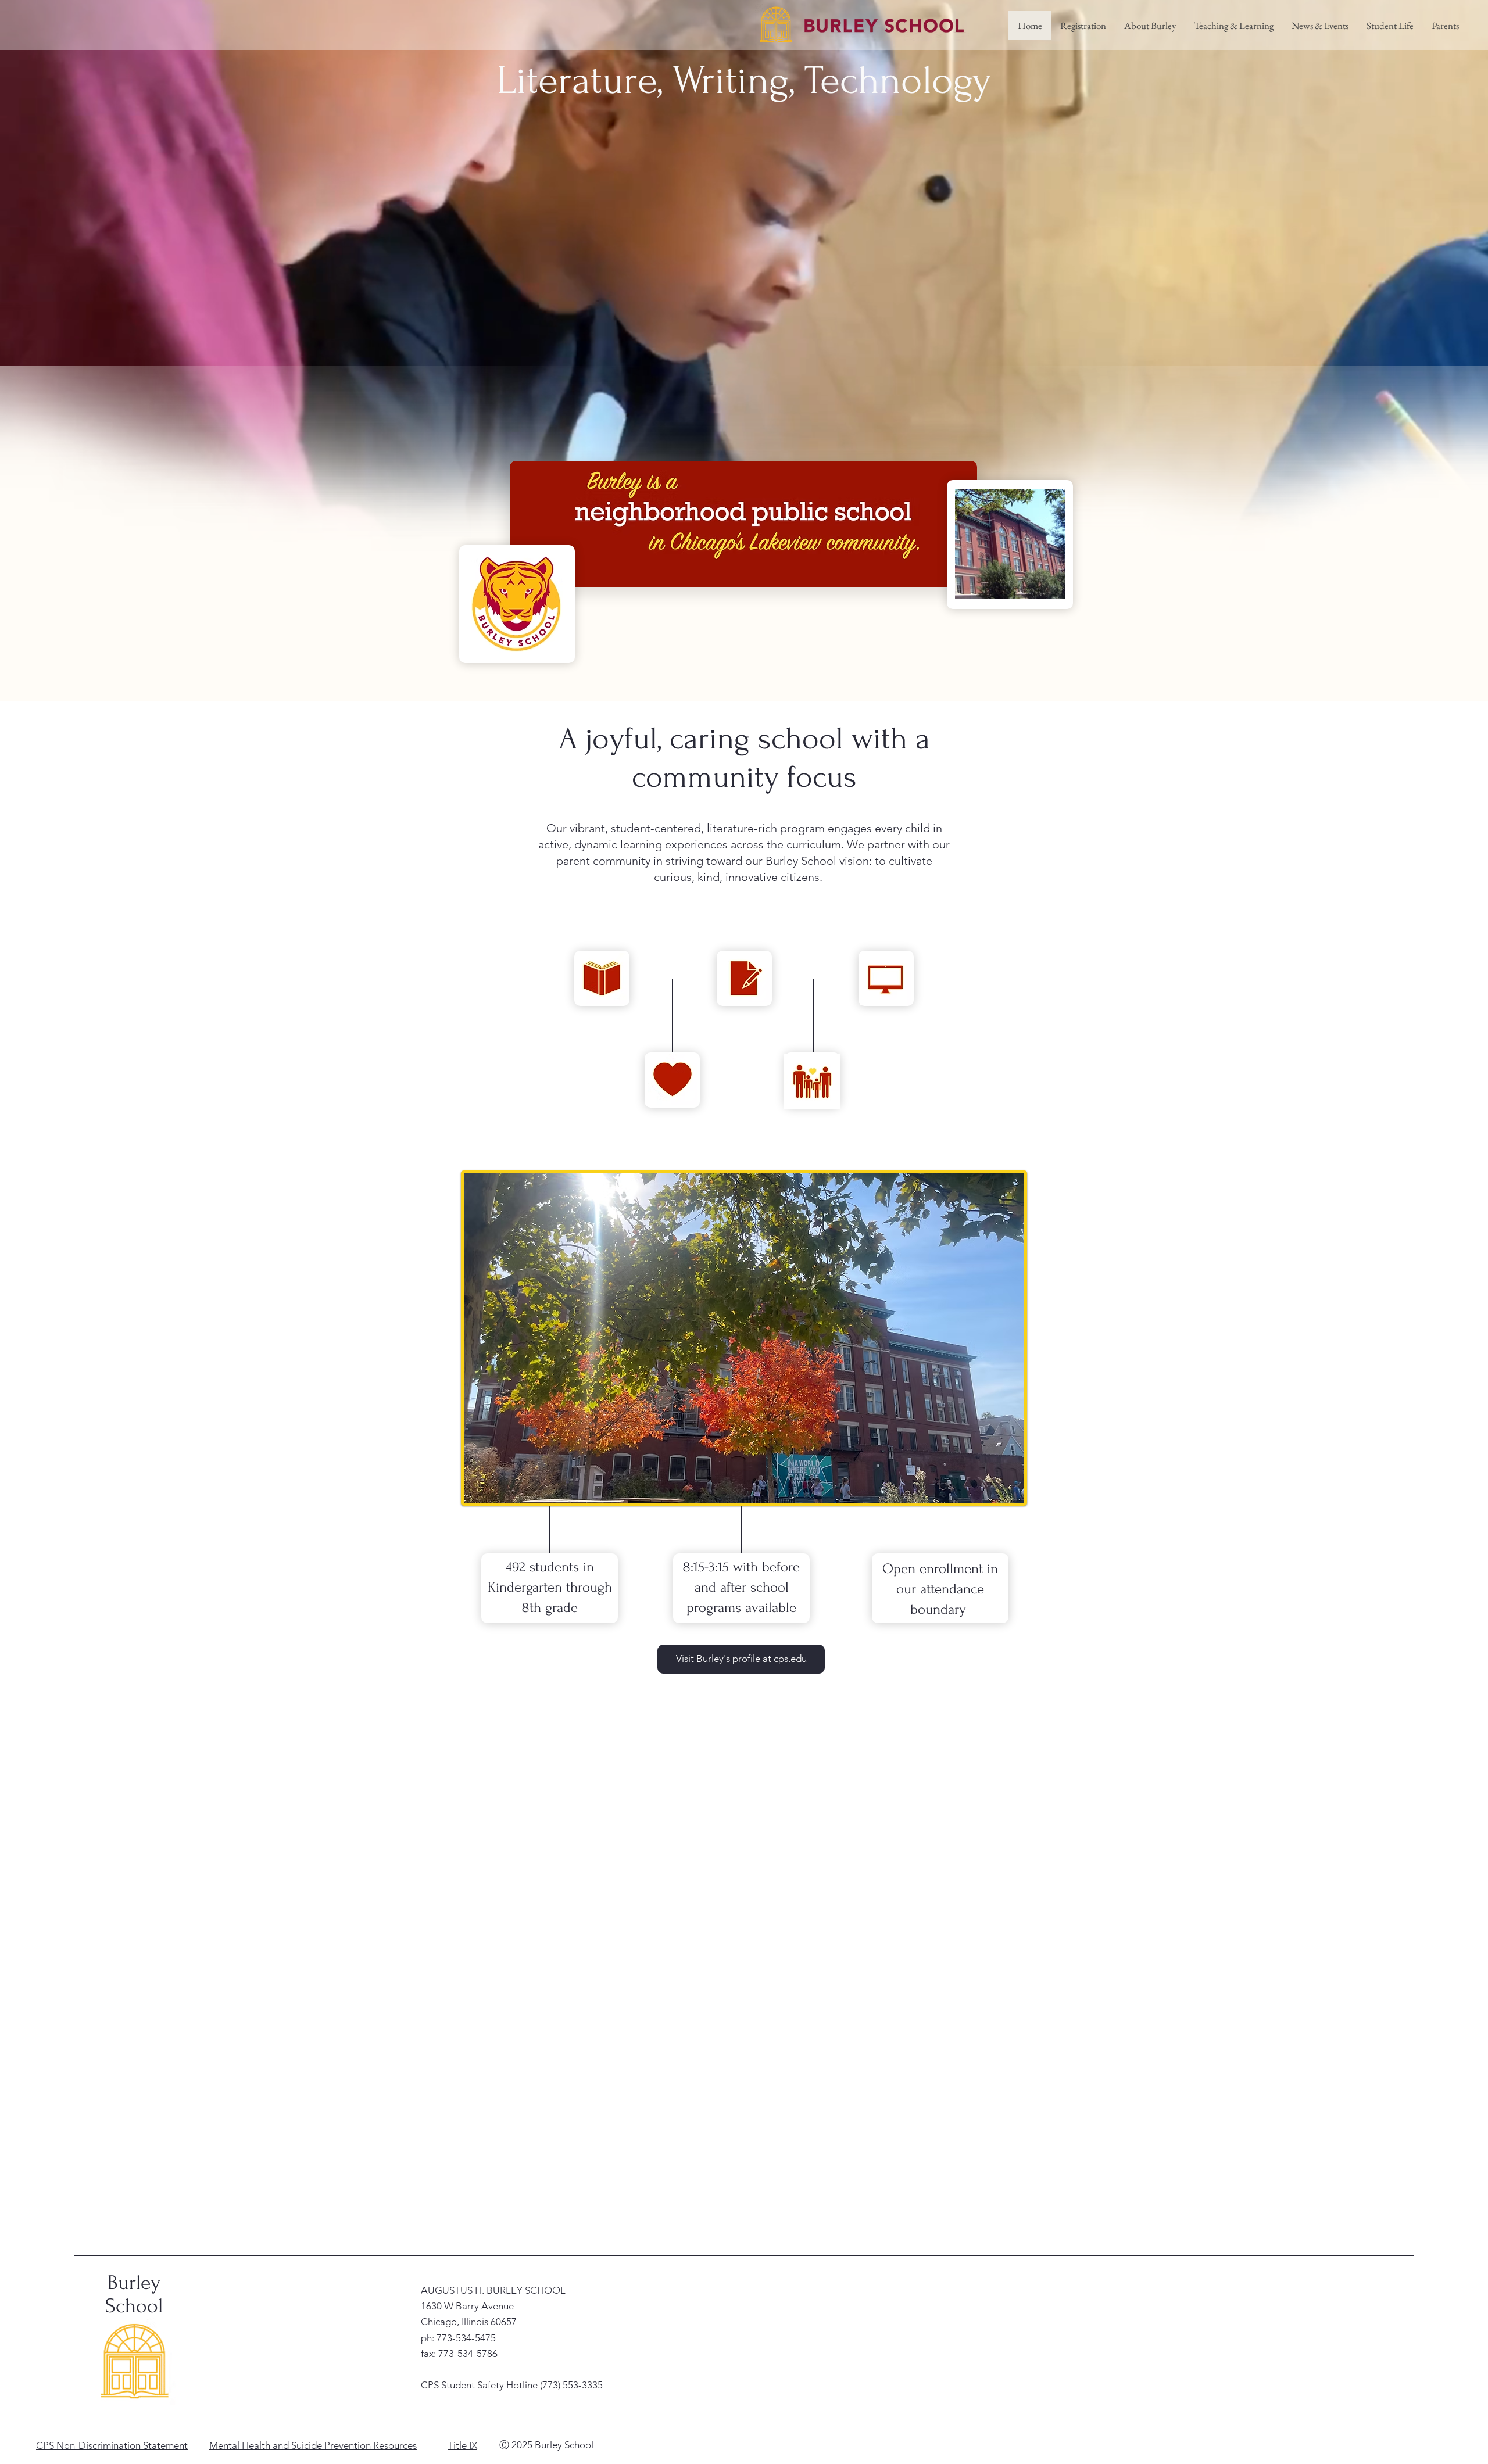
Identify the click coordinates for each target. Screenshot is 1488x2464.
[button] (1150, 26)
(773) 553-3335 (571, 2385)
